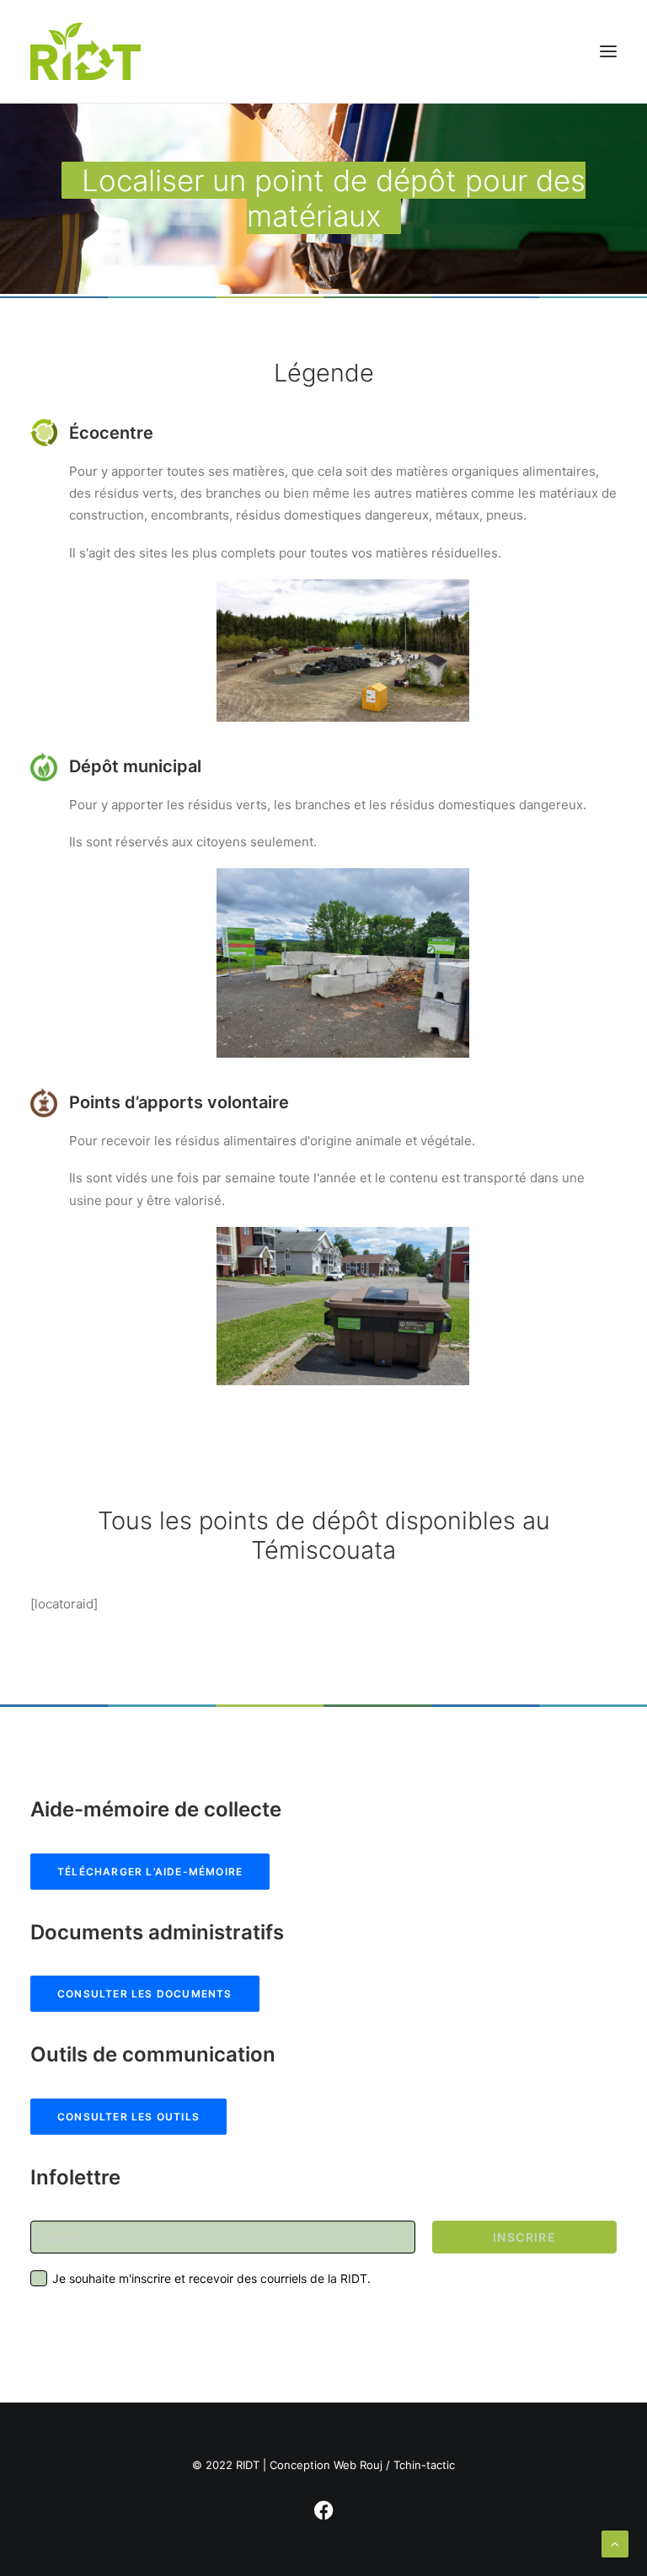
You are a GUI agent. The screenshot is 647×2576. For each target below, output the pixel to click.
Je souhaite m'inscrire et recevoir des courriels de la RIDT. (211, 2278)
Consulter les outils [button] (128, 2117)
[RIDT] (86, 51)
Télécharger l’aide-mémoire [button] (150, 1872)
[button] (608, 51)
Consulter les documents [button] (145, 1994)
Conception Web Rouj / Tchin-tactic (362, 2465)
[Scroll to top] (615, 2543)
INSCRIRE (524, 2237)
